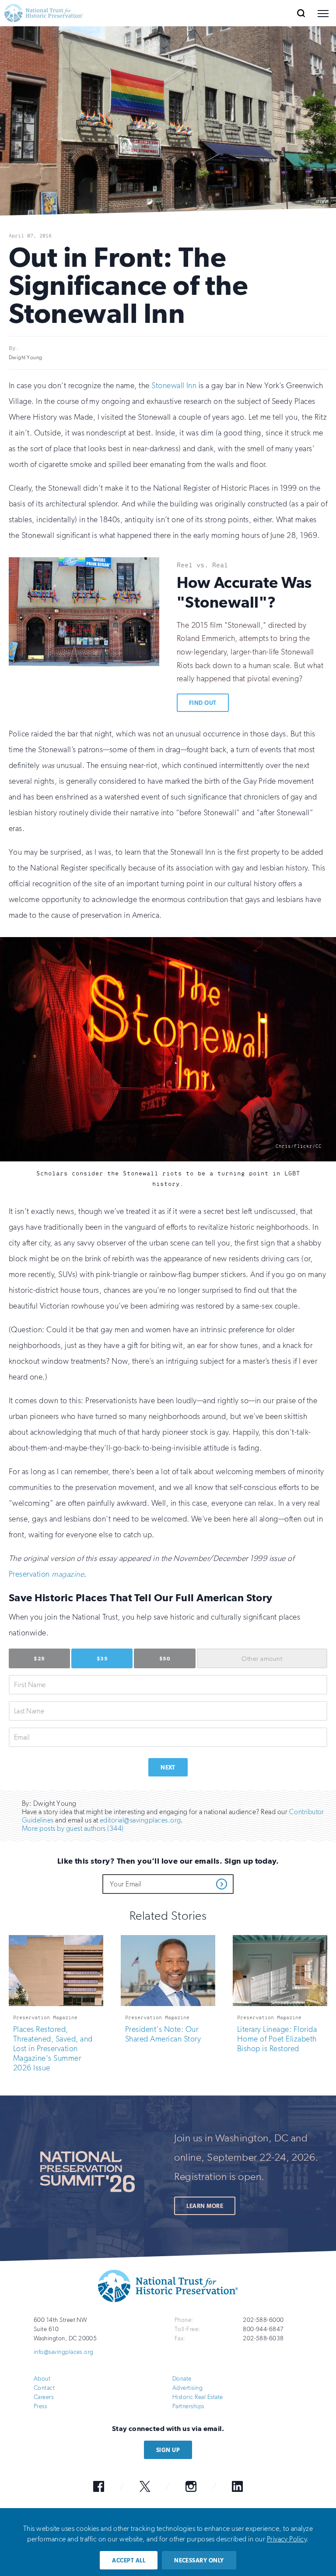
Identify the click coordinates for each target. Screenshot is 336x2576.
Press (40, 2406)
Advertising (187, 2388)
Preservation (29, 1574)
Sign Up (168, 2450)
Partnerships (188, 2406)
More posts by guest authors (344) (73, 1828)
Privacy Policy (287, 2539)
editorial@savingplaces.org (140, 1820)
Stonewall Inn (174, 386)
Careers (44, 2397)
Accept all (129, 2560)
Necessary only (199, 2560)
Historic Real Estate (198, 2397)
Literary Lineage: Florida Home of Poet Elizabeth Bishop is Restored (277, 2039)
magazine (67, 1574)
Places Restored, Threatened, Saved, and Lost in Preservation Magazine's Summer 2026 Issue (53, 2049)
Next (168, 1767)
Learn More (205, 2206)
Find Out (203, 703)
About (42, 2379)
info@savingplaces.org (64, 2352)
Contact (44, 2388)
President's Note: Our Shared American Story (163, 2034)
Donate (182, 2379)
